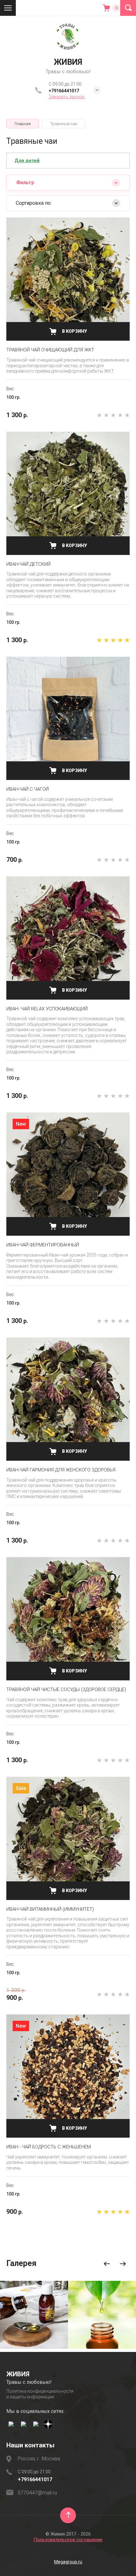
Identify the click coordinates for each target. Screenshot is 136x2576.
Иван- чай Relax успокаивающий (47, 1009)
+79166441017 (64, 91)
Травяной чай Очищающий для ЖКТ (50, 350)
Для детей (27, 161)
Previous (107, 2264)
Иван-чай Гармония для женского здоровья (61, 1470)
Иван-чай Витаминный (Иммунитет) (50, 1909)
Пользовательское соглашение (68, 2540)
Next (123, 2264)
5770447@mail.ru (37, 2493)
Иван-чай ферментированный (43, 1245)
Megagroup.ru (68, 2562)
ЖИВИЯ (68, 62)
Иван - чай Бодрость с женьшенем (49, 2147)
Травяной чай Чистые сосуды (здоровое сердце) (66, 1690)
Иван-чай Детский (28, 564)
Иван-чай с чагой (28, 789)
